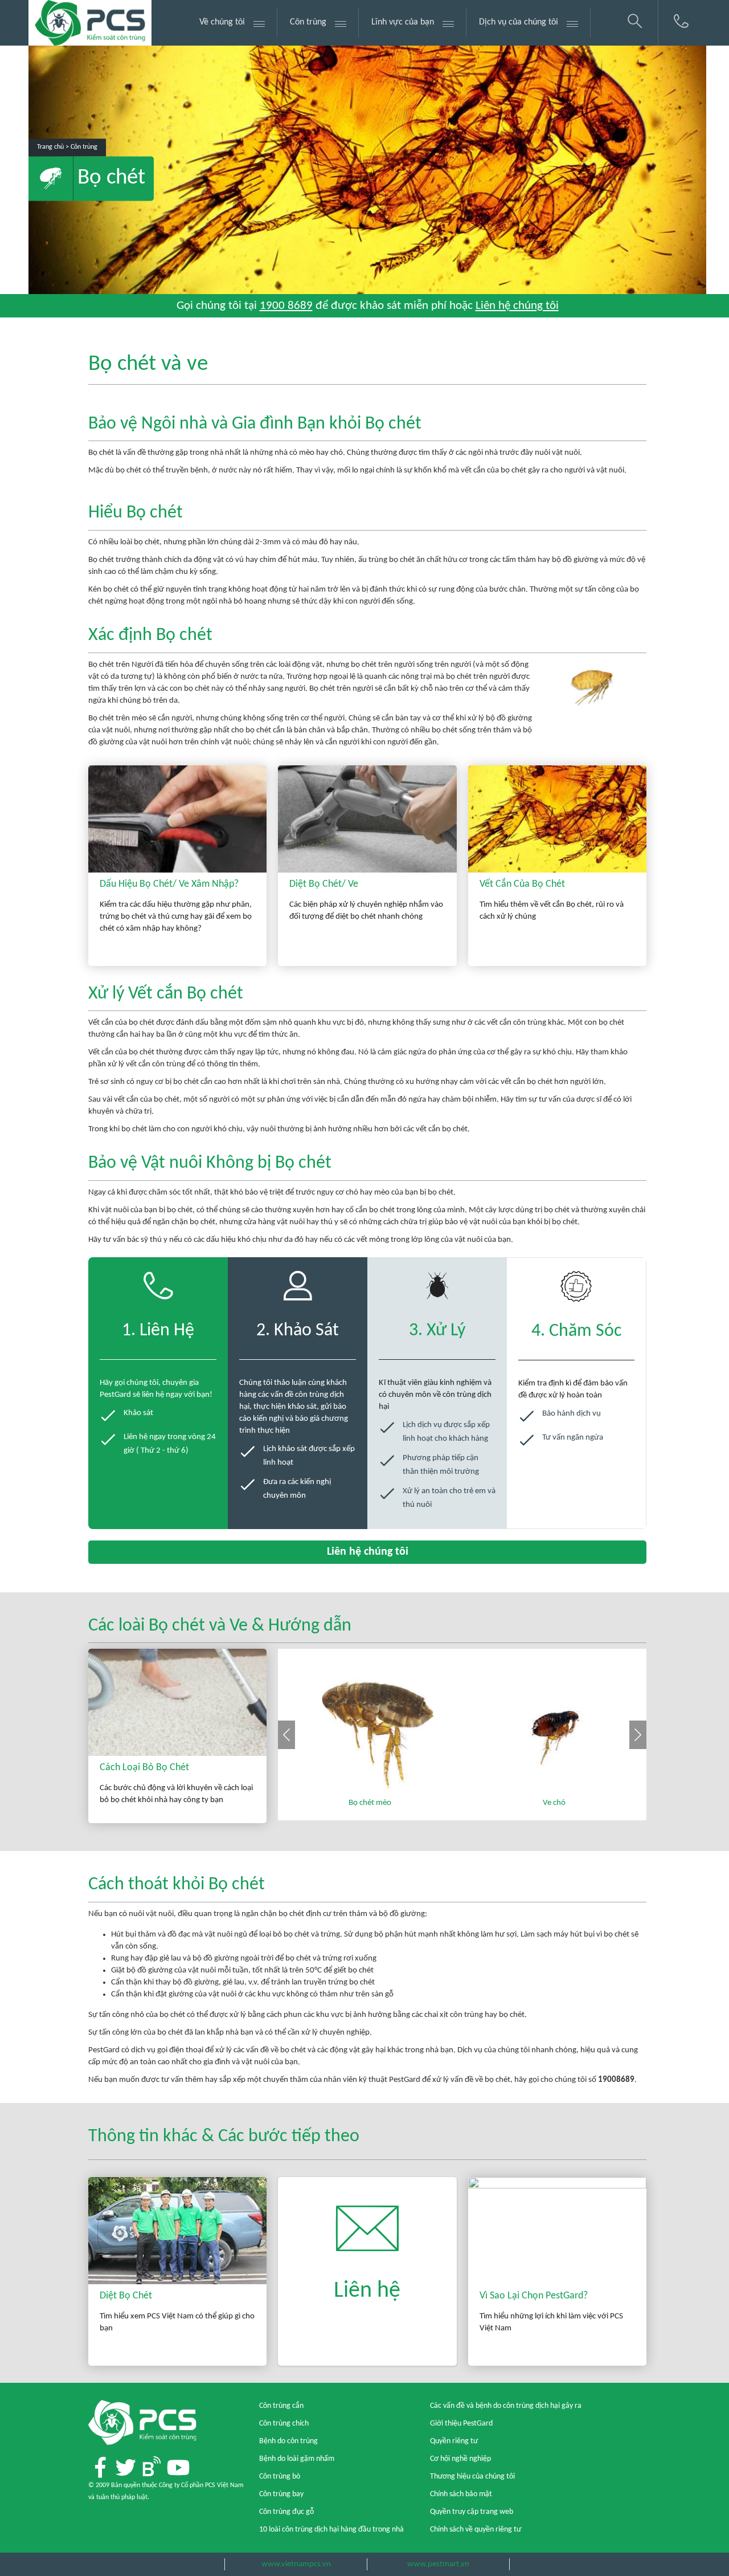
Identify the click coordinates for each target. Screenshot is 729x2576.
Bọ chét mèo (370, 1803)
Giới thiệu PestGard (461, 2424)
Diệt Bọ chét (126, 2296)
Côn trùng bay (281, 2494)
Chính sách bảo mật (461, 2494)
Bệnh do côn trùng (288, 2441)
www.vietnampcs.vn (296, 2564)
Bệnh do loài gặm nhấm (297, 2459)
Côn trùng (308, 22)
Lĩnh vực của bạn (403, 22)
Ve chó (554, 1803)
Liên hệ (367, 2291)
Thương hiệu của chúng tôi (472, 2477)
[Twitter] (126, 2468)
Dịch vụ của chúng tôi (519, 22)
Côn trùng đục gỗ (286, 2512)
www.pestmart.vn (438, 2564)
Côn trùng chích (284, 2424)
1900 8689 (286, 306)
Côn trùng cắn (281, 2406)
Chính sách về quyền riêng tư (476, 2530)
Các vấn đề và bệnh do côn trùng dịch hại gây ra (506, 2406)
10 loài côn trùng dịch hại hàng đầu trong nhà (331, 2530)
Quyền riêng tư (454, 2441)
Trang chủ (50, 148)
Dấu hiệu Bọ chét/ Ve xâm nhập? (169, 884)
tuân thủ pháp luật (122, 2497)
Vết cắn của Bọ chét (522, 884)
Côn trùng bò (280, 2477)
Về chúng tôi (222, 22)
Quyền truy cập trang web (472, 2512)
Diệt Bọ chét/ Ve (324, 884)
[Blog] (151, 2467)
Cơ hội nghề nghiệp (460, 2459)
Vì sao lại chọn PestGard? (534, 2296)
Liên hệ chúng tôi (517, 306)
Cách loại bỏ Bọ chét (144, 1768)
